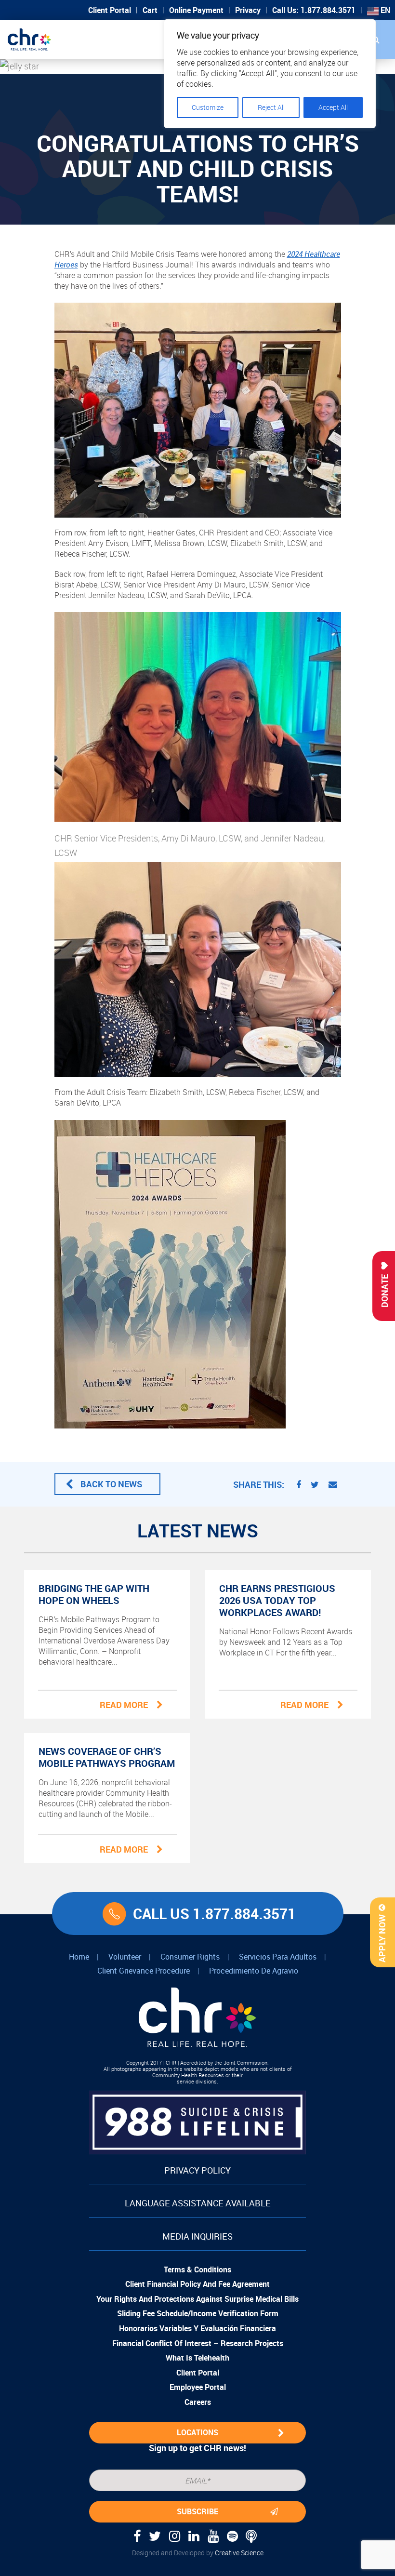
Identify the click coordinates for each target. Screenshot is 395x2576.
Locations (197, 2432)
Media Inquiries (197, 2236)
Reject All (271, 107)
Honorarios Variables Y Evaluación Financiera (197, 2328)
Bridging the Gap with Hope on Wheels (94, 1594)
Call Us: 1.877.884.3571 (314, 10)
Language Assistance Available (198, 2203)
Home (79, 1957)
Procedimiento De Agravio (254, 1971)
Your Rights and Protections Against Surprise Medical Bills (197, 2299)
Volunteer (125, 1957)
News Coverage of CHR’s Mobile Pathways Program (107, 1757)
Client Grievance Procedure (144, 1971)
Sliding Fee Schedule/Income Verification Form (198, 2313)
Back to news (111, 1484)
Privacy (248, 10)
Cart (150, 10)
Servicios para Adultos (278, 1957)
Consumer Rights (190, 1957)
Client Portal (110, 10)
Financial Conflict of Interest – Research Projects (198, 2343)
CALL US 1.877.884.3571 (214, 1914)
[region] (270, 74)
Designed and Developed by (198, 2553)
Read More (124, 1705)
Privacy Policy (197, 2170)
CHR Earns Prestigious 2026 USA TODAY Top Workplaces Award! (277, 1600)
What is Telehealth (197, 2358)
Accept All (333, 107)
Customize (208, 107)
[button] (376, 40)
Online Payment (196, 10)
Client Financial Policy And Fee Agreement (197, 2284)
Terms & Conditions (197, 2269)
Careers (198, 2402)
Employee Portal (198, 2387)
